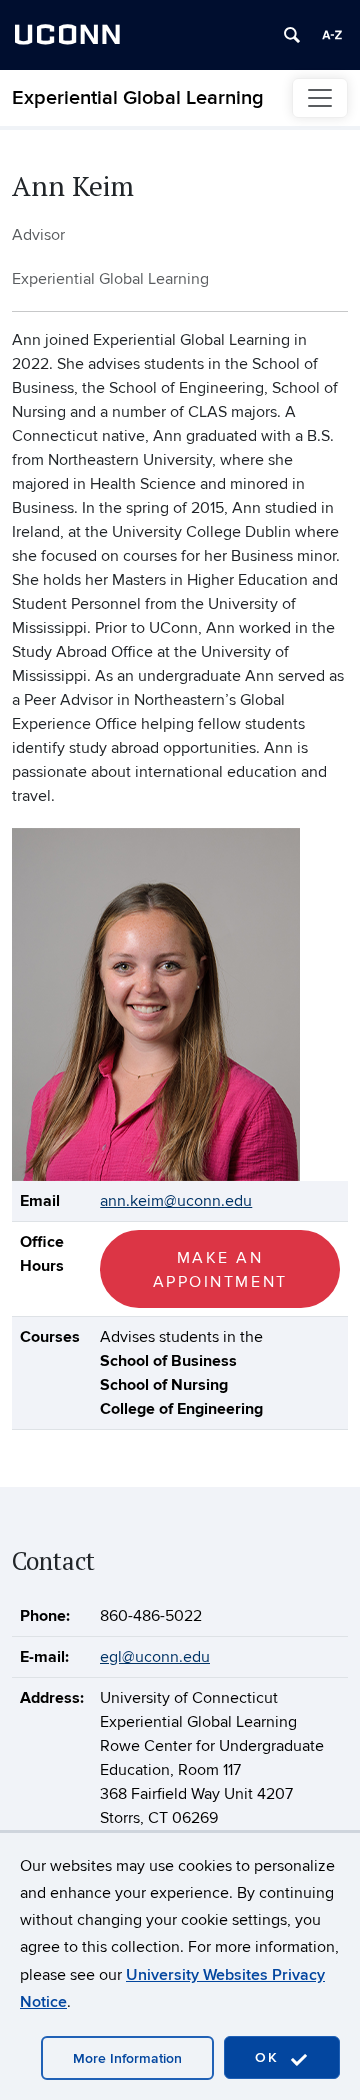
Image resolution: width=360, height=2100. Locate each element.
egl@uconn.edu (155, 1657)
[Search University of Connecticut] (292, 35)
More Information (127, 2058)
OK (270, 2057)
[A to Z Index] (332, 35)
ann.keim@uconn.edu (176, 1201)
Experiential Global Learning (138, 98)
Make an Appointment (220, 1270)
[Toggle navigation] (320, 98)
